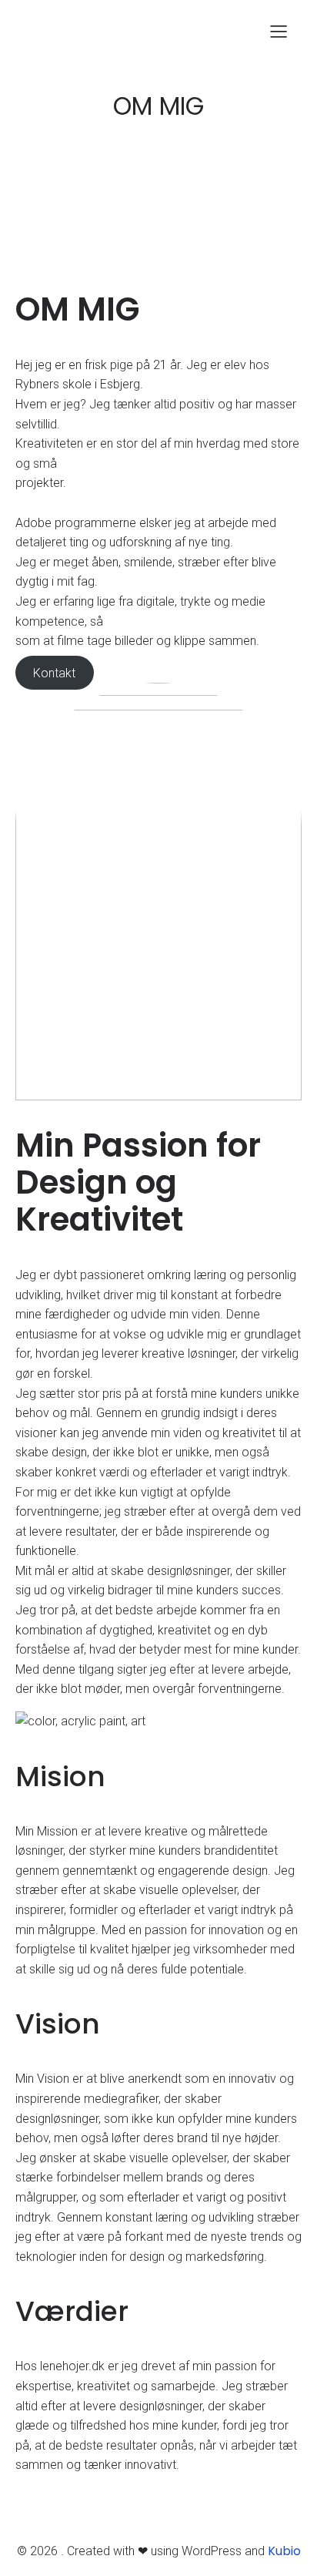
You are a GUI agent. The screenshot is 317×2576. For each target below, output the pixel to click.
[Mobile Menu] (279, 31)
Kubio (284, 2551)
